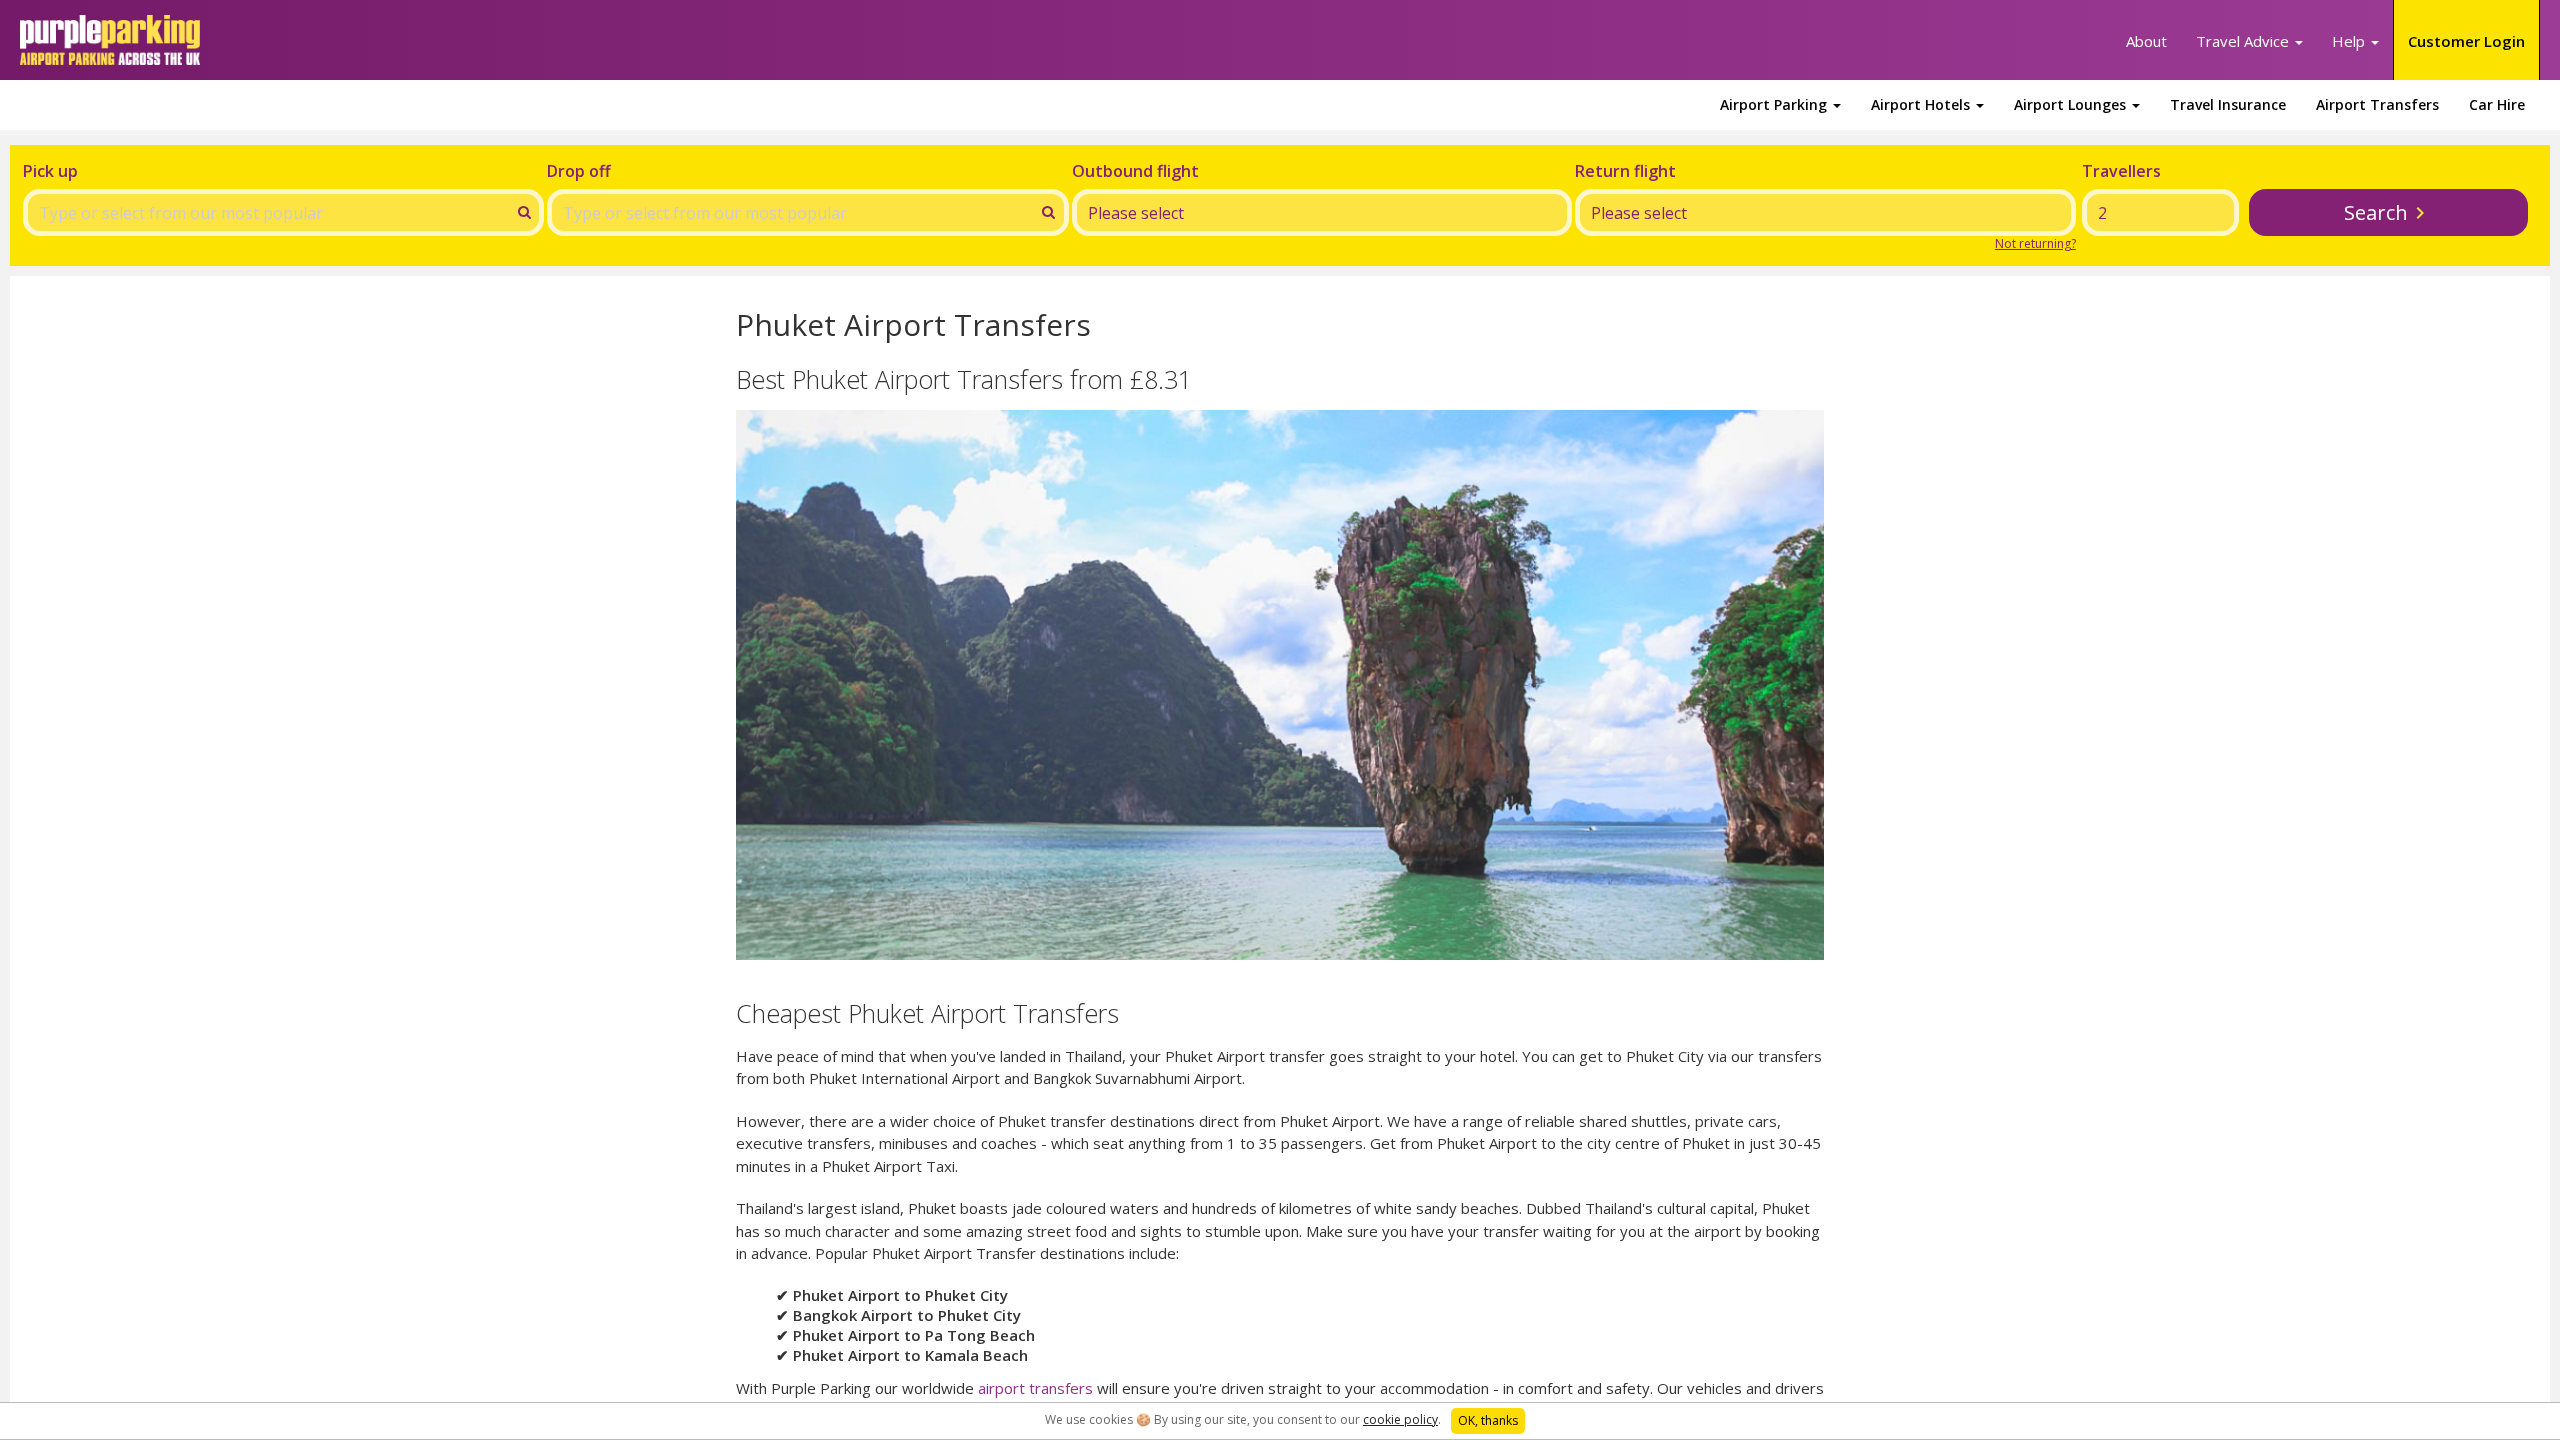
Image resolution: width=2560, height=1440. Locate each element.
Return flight (1625, 171)
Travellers (2121, 171)
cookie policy (1400, 1419)
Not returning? (2035, 243)
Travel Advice (2244, 41)
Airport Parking (1775, 104)
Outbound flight (1135, 171)
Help (2350, 41)
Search (2376, 212)
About (2146, 41)
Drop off (579, 171)
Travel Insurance (2228, 104)
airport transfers (1035, 1388)
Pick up (50, 171)
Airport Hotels (1922, 104)
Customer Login (2466, 41)
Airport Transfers (2377, 104)
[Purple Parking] (110, 40)
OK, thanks (1488, 1420)
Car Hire (2497, 104)
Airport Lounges (2072, 104)
